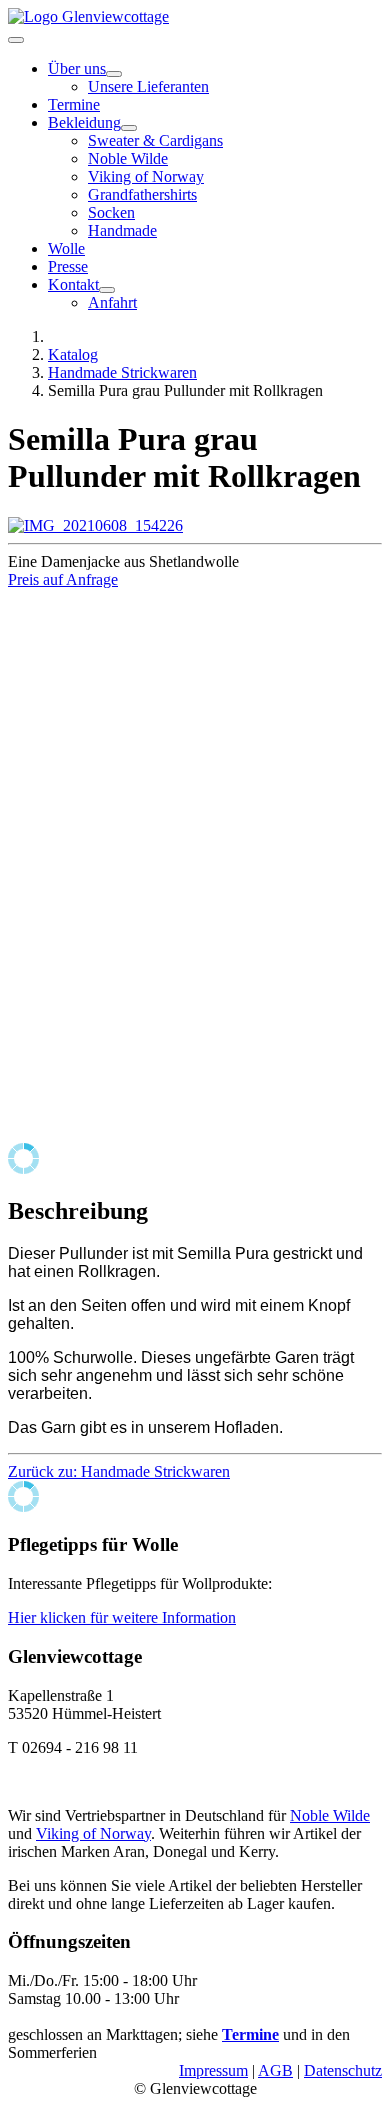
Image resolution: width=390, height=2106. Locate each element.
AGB (275, 2070)
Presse (68, 266)
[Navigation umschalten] (16, 40)
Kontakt (73, 284)
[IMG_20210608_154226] (95, 525)
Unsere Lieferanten (148, 86)
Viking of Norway (146, 176)
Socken (111, 212)
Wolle (66, 248)
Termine (74, 104)
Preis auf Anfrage (63, 579)
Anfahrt (112, 302)
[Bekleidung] (129, 128)
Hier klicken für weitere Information (122, 1617)
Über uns (77, 68)
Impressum (213, 2070)
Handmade (122, 230)
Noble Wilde (128, 158)
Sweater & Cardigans (155, 140)
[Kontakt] (107, 290)
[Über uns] (114, 74)
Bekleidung (84, 122)
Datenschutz (343, 2070)
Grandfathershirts (142, 194)
